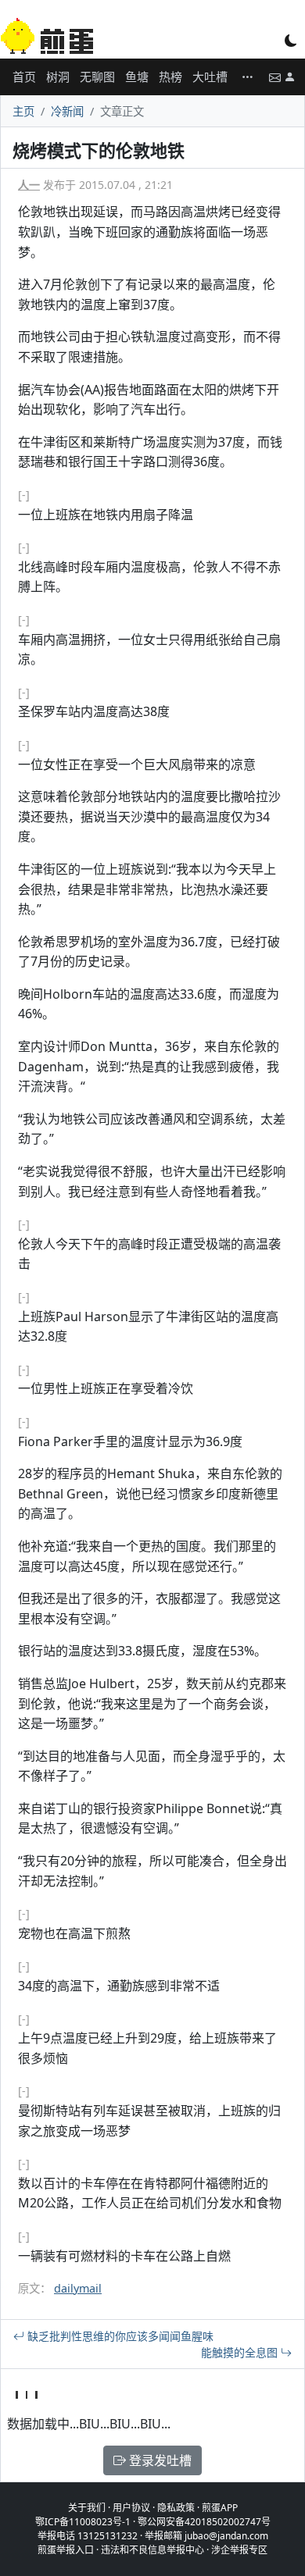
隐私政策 (176, 2508)
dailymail (78, 2288)
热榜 (170, 77)
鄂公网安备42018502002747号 (204, 2522)
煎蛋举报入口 (66, 2550)
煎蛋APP (220, 2508)
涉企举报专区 (239, 2550)
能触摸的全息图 (241, 2352)
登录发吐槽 (159, 2460)
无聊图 (97, 77)
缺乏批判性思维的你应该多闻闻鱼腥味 (119, 2336)
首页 (24, 77)
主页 (23, 111)
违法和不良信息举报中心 (152, 2550)
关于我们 (87, 2508)
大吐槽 (210, 77)
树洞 (58, 77)
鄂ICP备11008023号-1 (83, 2522)
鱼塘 (137, 77)
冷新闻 (67, 111)
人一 (29, 185)
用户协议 (131, 2508)
